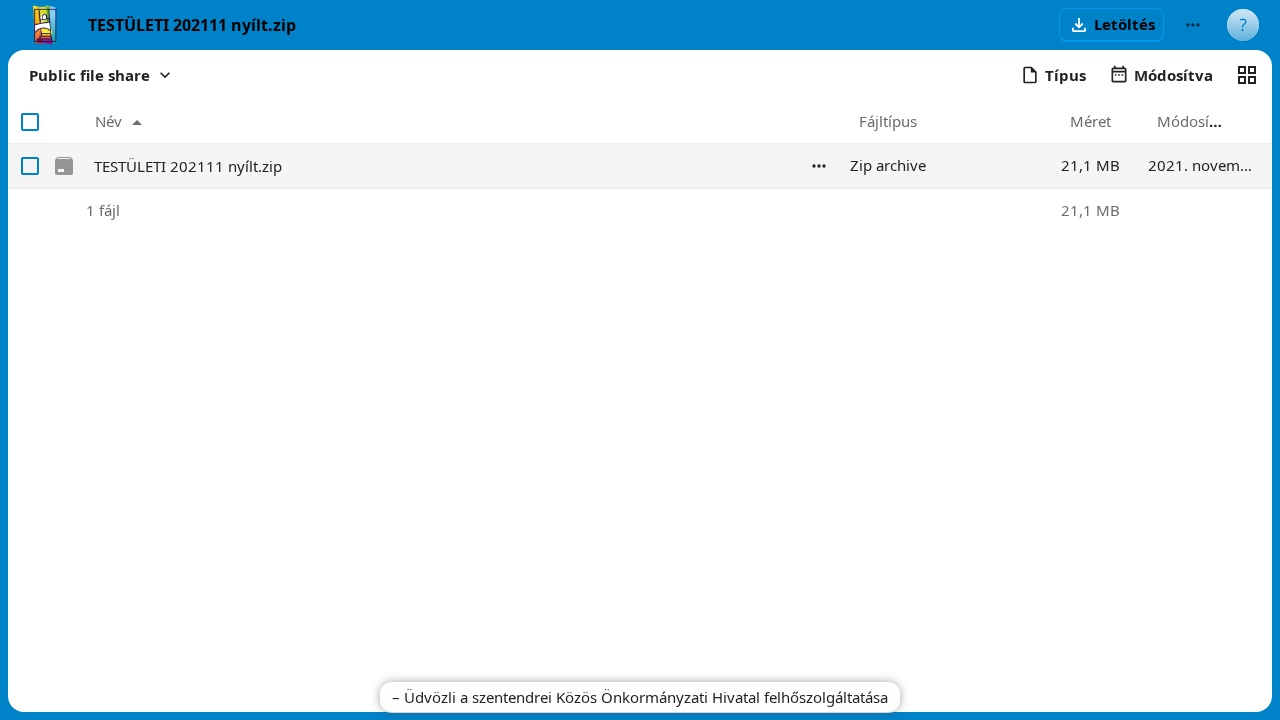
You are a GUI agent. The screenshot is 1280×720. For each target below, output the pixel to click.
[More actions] (1193, 25)
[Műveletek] (819, 166)
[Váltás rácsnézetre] (1247, 75)
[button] (1111, 25)
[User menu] (1243, 25)
